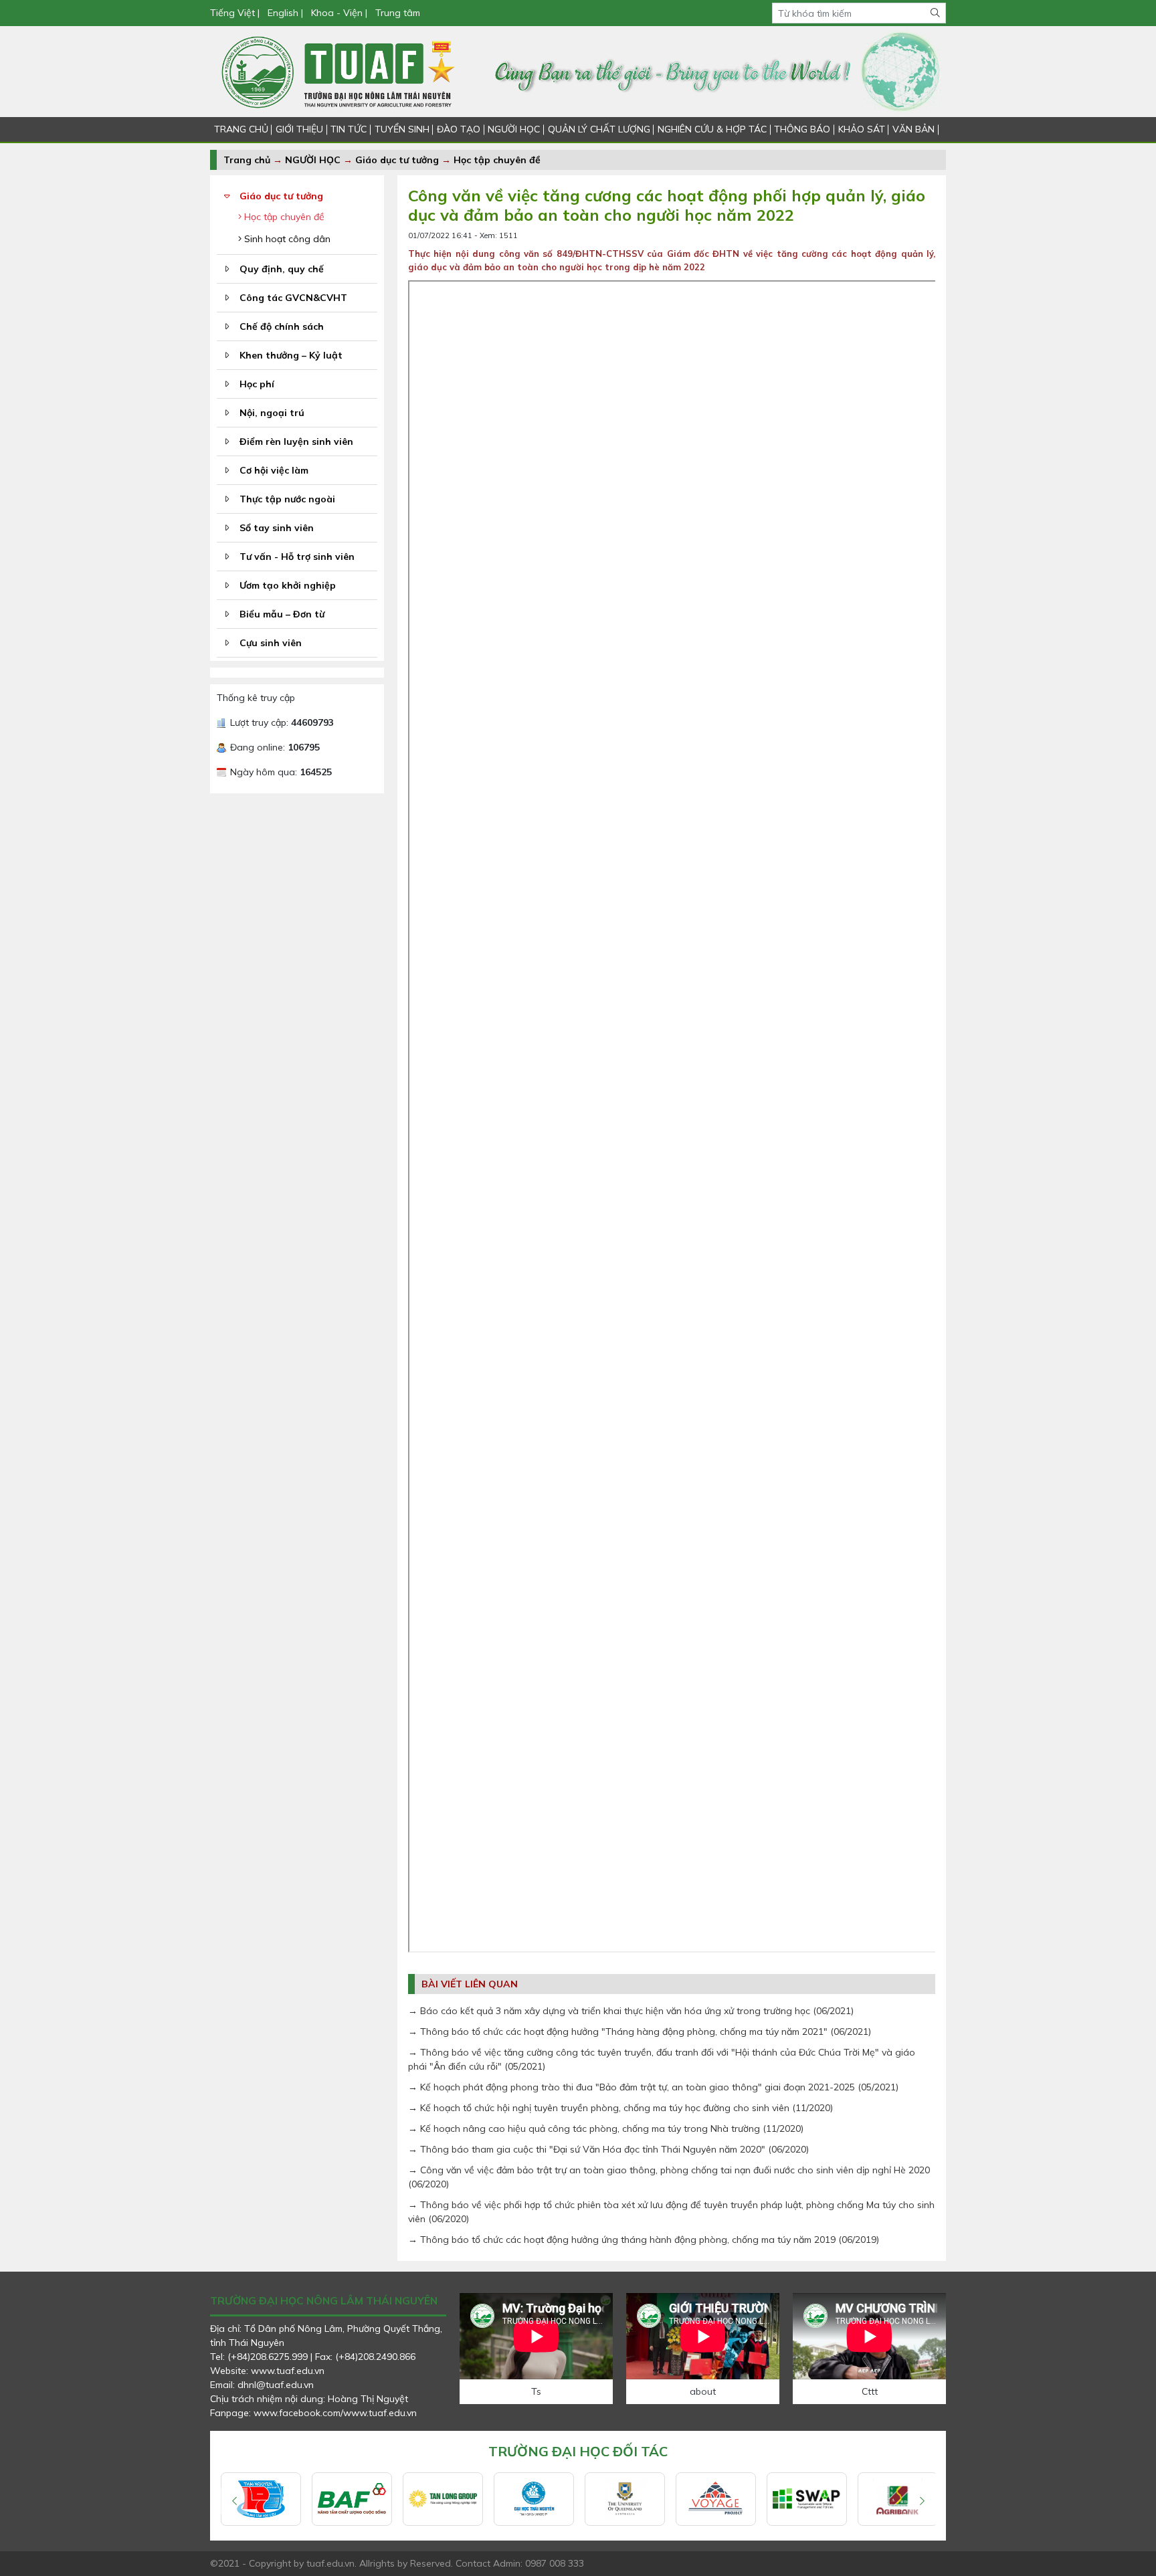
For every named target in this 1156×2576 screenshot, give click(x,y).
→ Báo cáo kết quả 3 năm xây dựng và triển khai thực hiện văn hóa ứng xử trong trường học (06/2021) (631, 2011)
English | (285, 13)
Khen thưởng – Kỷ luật (291, 355)
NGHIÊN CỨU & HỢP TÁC (712, 129)
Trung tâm (398, 13)
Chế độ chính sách (282, 326)
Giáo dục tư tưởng (397, 160)
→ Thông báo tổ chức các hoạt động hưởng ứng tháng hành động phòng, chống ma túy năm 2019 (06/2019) (644, 2240)
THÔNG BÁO (802, 129)
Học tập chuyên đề (497, 160)
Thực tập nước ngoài (287, 499)
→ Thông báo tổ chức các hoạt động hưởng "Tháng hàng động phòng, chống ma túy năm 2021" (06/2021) (640, 2032)
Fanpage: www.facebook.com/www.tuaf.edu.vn (313, 2413)
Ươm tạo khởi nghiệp (288, 585)
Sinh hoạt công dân (286, 239)
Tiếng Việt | (236, 13)
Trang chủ (247, 160)
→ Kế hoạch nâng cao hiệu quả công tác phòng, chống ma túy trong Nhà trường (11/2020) (606, 2128)
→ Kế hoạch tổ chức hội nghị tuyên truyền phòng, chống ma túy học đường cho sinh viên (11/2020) (620, 2108)
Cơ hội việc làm (274, 470)
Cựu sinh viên (271, 643)
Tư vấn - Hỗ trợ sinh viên (297, 557)
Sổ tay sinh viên (277, 528)
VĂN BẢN (913, 129)
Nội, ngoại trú (272, 413)
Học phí (257, 384)
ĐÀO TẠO (459, 129)
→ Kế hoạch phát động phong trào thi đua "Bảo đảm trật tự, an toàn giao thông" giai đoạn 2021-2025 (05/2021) (653, 2087)
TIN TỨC (349, 129)
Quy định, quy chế (282, 269)
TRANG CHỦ (241, 129)
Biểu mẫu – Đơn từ (282, 614)
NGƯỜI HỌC (514, 129)
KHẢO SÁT (862, 129)
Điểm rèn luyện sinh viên (296, 441)
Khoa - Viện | (339, 13)
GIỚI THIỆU (299, 129)
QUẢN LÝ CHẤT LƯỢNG (599, 129)
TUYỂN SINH (402, 129)
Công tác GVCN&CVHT (293, 298)
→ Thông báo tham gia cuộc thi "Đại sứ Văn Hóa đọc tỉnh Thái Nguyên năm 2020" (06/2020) (608, 2149)
